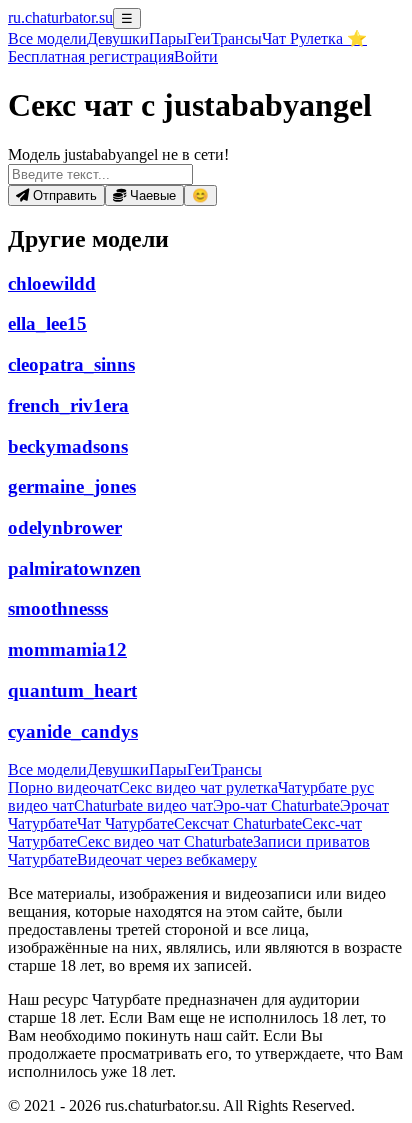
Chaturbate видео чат (143, 805)
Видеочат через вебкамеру (167, 859)
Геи (199, 38)
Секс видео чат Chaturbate (165, 841)
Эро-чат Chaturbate (276, 805)
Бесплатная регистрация (91, 56)
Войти (196, 56)
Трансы (236, 38)
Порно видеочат (63, 787)
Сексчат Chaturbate (238, 823)
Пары (168, 38)
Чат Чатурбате (125, 823)
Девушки (118, 38)
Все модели (47, 769)
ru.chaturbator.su (60, 17)
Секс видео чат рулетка (198, 787)
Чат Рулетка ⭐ (314, 38)
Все (47, 38)
